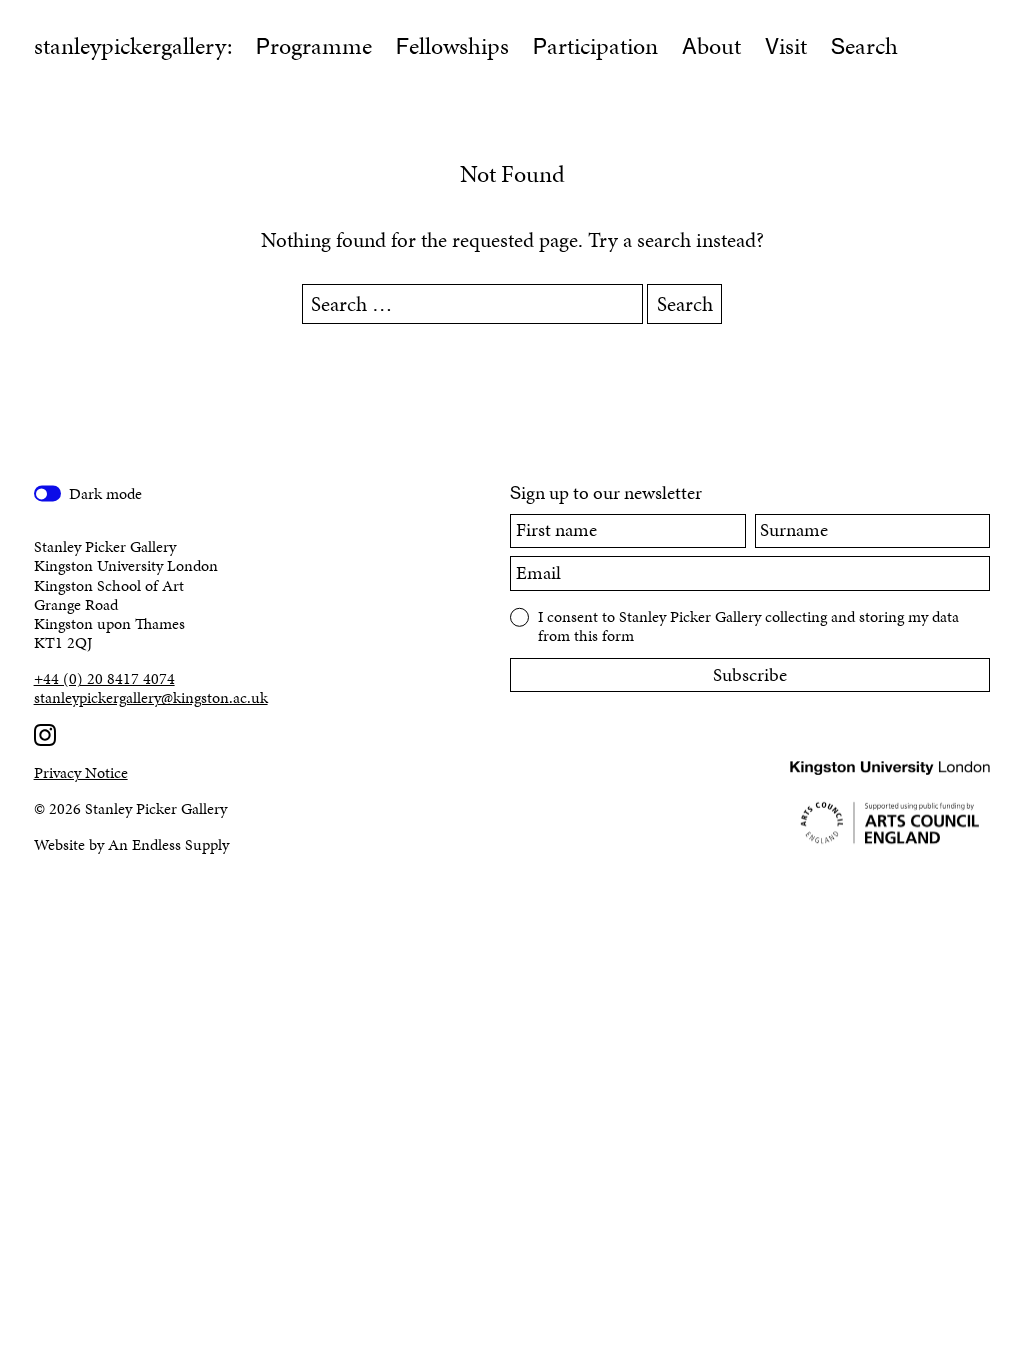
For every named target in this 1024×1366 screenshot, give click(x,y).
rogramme (314, 46)
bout (711, 46)
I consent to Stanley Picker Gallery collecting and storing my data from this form (748, 625)
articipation (595, 46)
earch (864, 46)
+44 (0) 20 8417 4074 (104, 678)
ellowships (452, 46)
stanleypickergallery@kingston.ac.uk (151, 697)
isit (786, 46)
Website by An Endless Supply (131, 844)
